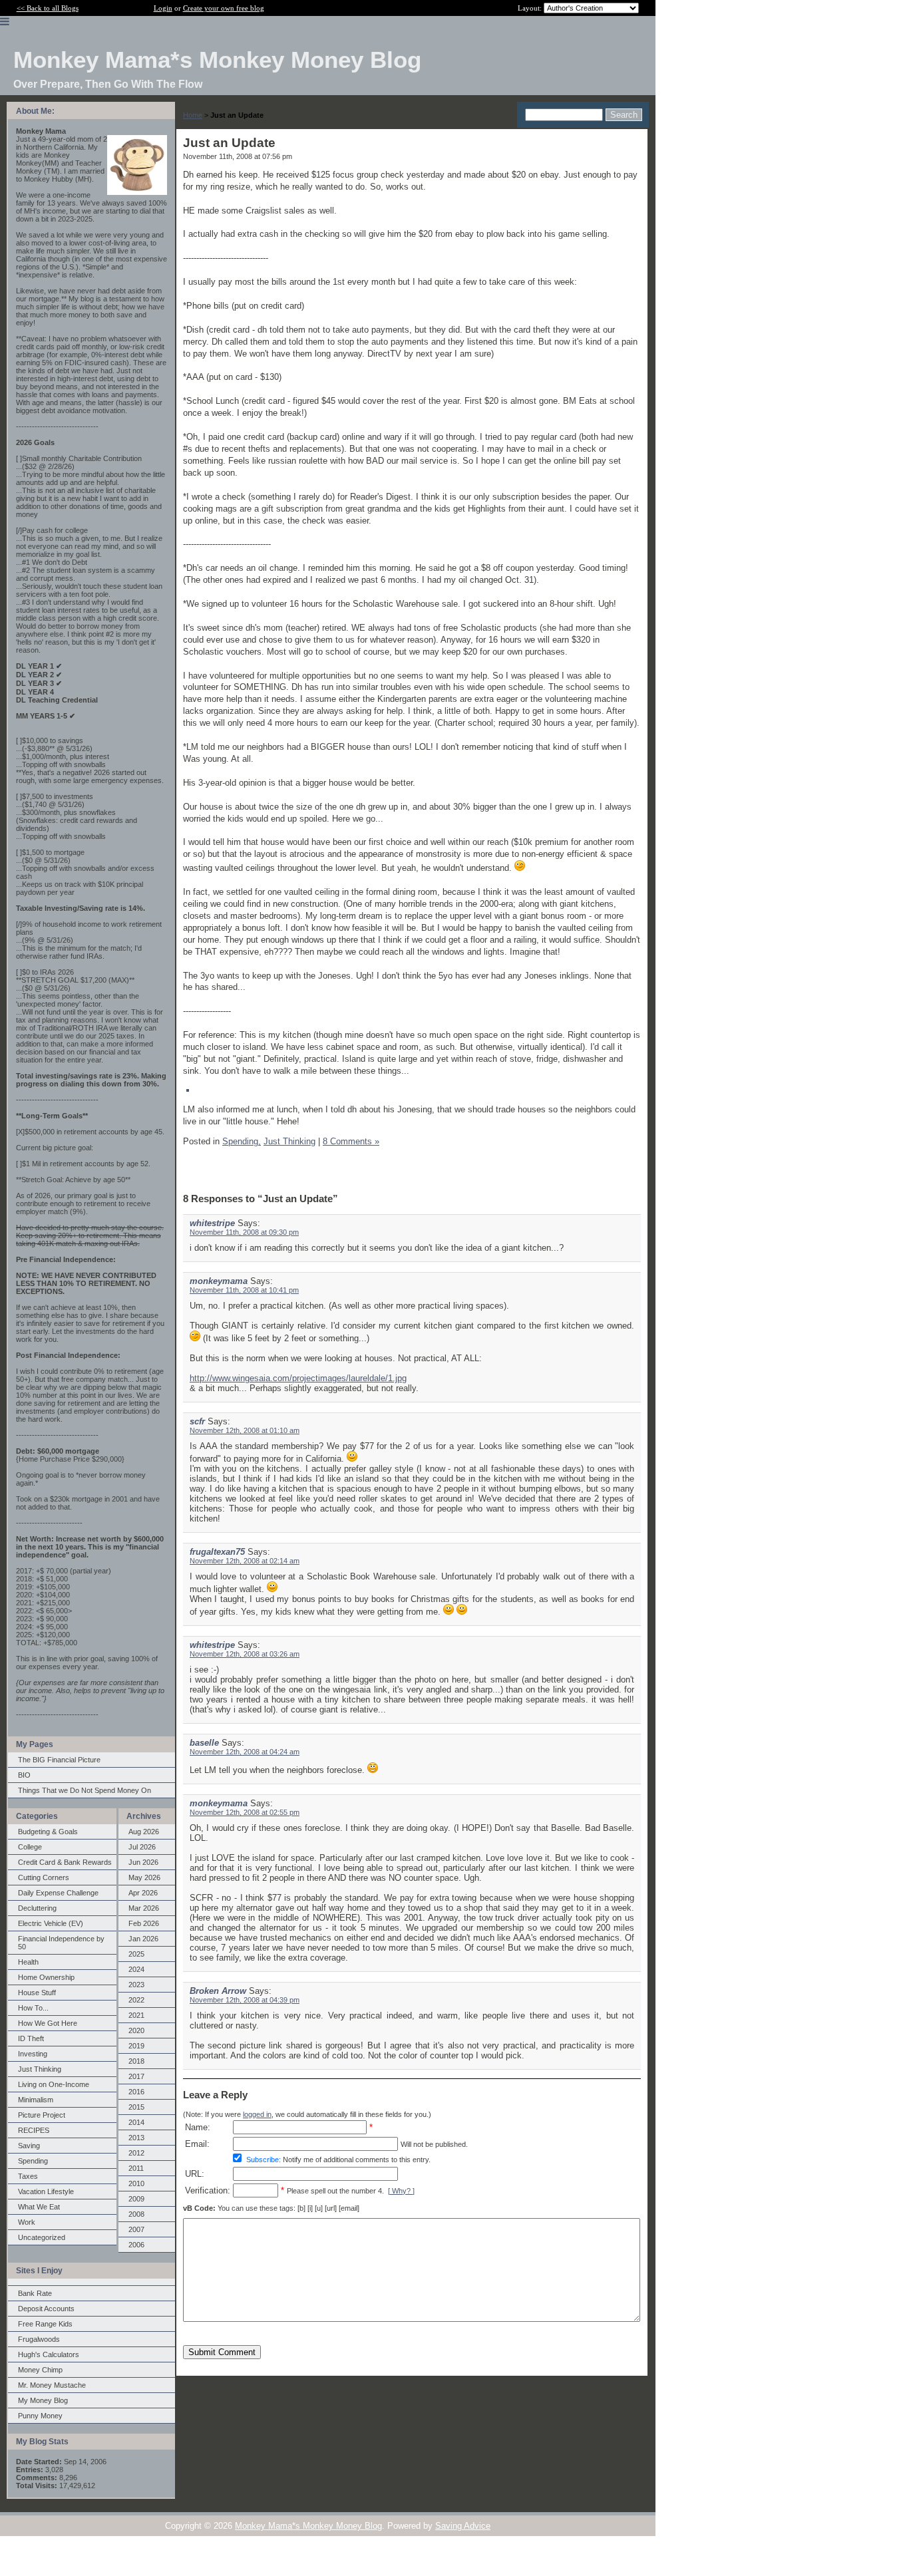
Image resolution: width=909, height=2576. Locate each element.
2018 (136, 2061)
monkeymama (219, 1281)
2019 (136, 2046)
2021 (136, 2015)
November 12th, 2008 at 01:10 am (245, 1430)
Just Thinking (40, 2069)
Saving (29, 2146)
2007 (136, 2229)
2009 (136, 2199)
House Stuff (37, 1993)
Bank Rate (35, 2293)
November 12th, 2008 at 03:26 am (245, 1654)
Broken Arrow (218, 1991)
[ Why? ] (401, 2191)
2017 (136, 2076)
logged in (257, 2114)
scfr (197, 1421)
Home (193, 115)
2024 (136, 1969)
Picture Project (42, 2115)
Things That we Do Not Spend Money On (85, 1790)
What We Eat (39, 2207)
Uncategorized (42, 2237)
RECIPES (34, 2130)
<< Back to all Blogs (48, 8)
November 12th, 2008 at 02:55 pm (245, 1812)
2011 (136, 2168)
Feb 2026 (144, 1923)
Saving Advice (463, 2526)
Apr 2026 (143, 1893)
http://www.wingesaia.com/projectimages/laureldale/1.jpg (298, 1378)
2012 (136, 2153)
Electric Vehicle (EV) (51, 1923)
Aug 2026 (144, 1832)
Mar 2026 (144, 1908)
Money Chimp (40, 2370)
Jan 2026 (143, 1939)
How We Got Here (48, 2023)
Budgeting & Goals (48, 1832)
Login (163, 8)
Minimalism (36, 2100)
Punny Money (40, 2416)
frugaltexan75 (217, 1552)
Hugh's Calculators (49, 2354)
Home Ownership (46, 1977)
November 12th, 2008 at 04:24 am (245, 1752)
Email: (197, 2144)
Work (27, 2222)
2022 (136, 2000)
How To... (33, 2008)
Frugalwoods (39, 2339)
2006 (136, 2245)
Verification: (208, 2190)
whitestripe (212, 1223)
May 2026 (144, 1877)
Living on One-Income (54, 2084)
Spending (33, 2161)
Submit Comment (222, 2352)
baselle (204, 1743)
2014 (136, 2122)
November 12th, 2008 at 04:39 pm (245, 2000)
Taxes (28, 2176)
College (30, 1847)
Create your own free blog (224, 8)
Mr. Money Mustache (52, 2385)
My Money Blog (43, 2400)
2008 (136, 2214)
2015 (136, 2107)
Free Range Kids (45, 2324)
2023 (136, 1985)
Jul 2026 (142, 1847)
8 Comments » (351, 1141)
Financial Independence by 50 (61, 1943)
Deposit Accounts (46, 2309)
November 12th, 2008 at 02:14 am (245, 1561)
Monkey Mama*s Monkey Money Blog (308, 2526)
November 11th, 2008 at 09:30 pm (244, 1232)
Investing (33, 2054)
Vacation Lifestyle (46, 2191)
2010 (136, 2183)
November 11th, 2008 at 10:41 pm (244, 1290)
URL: (195, 2174)
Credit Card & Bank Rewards (65, 1862)
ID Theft (31, 2038)
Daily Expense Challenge (58, 1893)
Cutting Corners (44, 1877)
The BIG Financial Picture (59, 1760)
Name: (198, 2127)
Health (28, 1962)
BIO (24, 1775)
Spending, (242, 1141)
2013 (136, 2138)
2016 (136, 2092)
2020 (136, 2030)
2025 (136, 1954)
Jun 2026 (143, 1862)
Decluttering (37, 1908)
